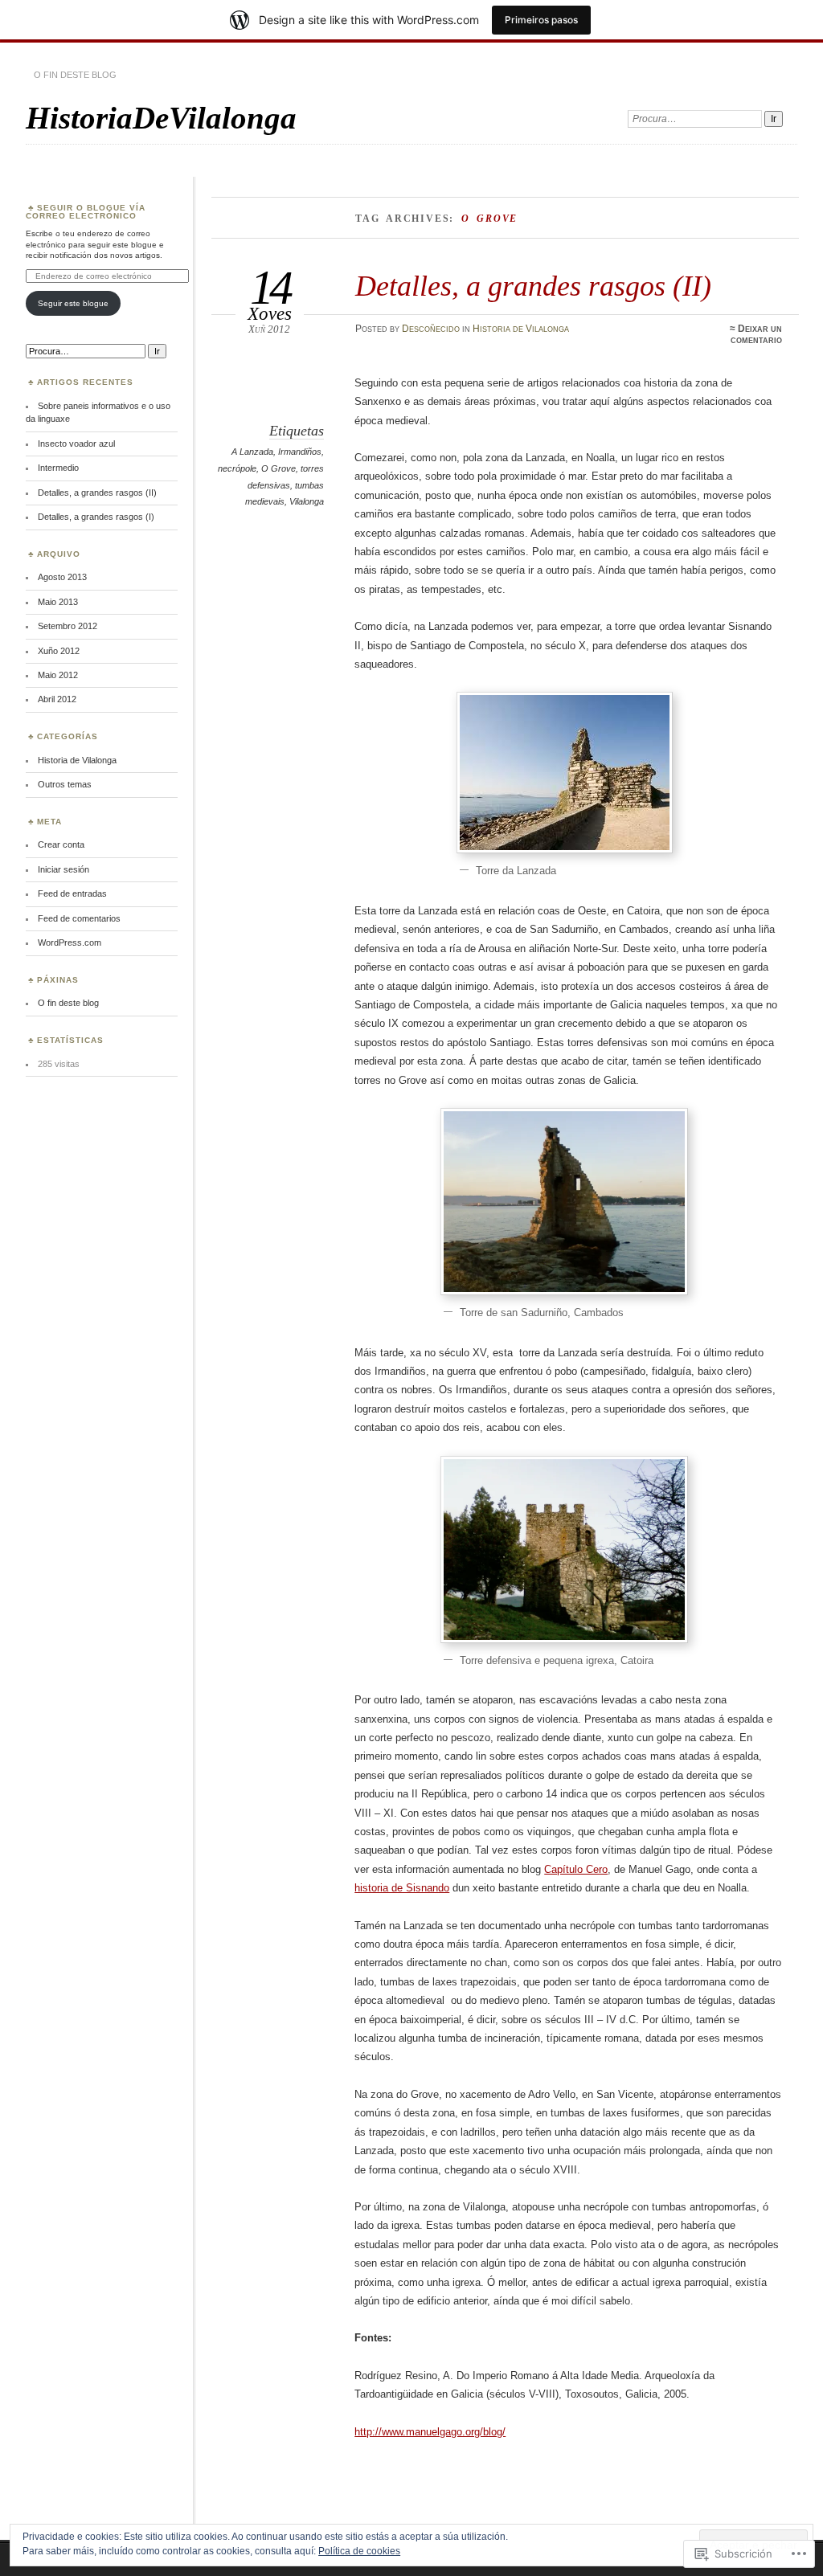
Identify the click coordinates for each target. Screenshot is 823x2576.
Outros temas (65, 784)
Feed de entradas (72, 893)
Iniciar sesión (63, 869)
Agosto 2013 (62, 577)
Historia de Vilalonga (521, 329)
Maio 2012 (58, 675)
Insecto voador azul (76, 444)
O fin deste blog (75, 75)
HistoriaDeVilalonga (161, 118)
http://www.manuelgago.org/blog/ (430, 2432)
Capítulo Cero (576, 1869)
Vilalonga (307, 501)
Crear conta (61, 844)
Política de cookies (359, 2551)
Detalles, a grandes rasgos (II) (533, 286)
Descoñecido (431, 329)
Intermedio (58, 468)
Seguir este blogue (73, 303)
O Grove (278, 468)
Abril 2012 (57, 699)
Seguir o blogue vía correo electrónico (86, 212)
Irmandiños (300, 452)
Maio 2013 (58, 602)
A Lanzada (252, 452)
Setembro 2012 (68, 626)
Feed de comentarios (79, 918)
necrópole (237, 468)
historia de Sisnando (402, 1888)
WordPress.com (70, 942)
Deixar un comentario (756, 334)
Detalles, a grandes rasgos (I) (96, 517)
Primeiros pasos (541, 20)
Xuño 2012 (59, 651)
